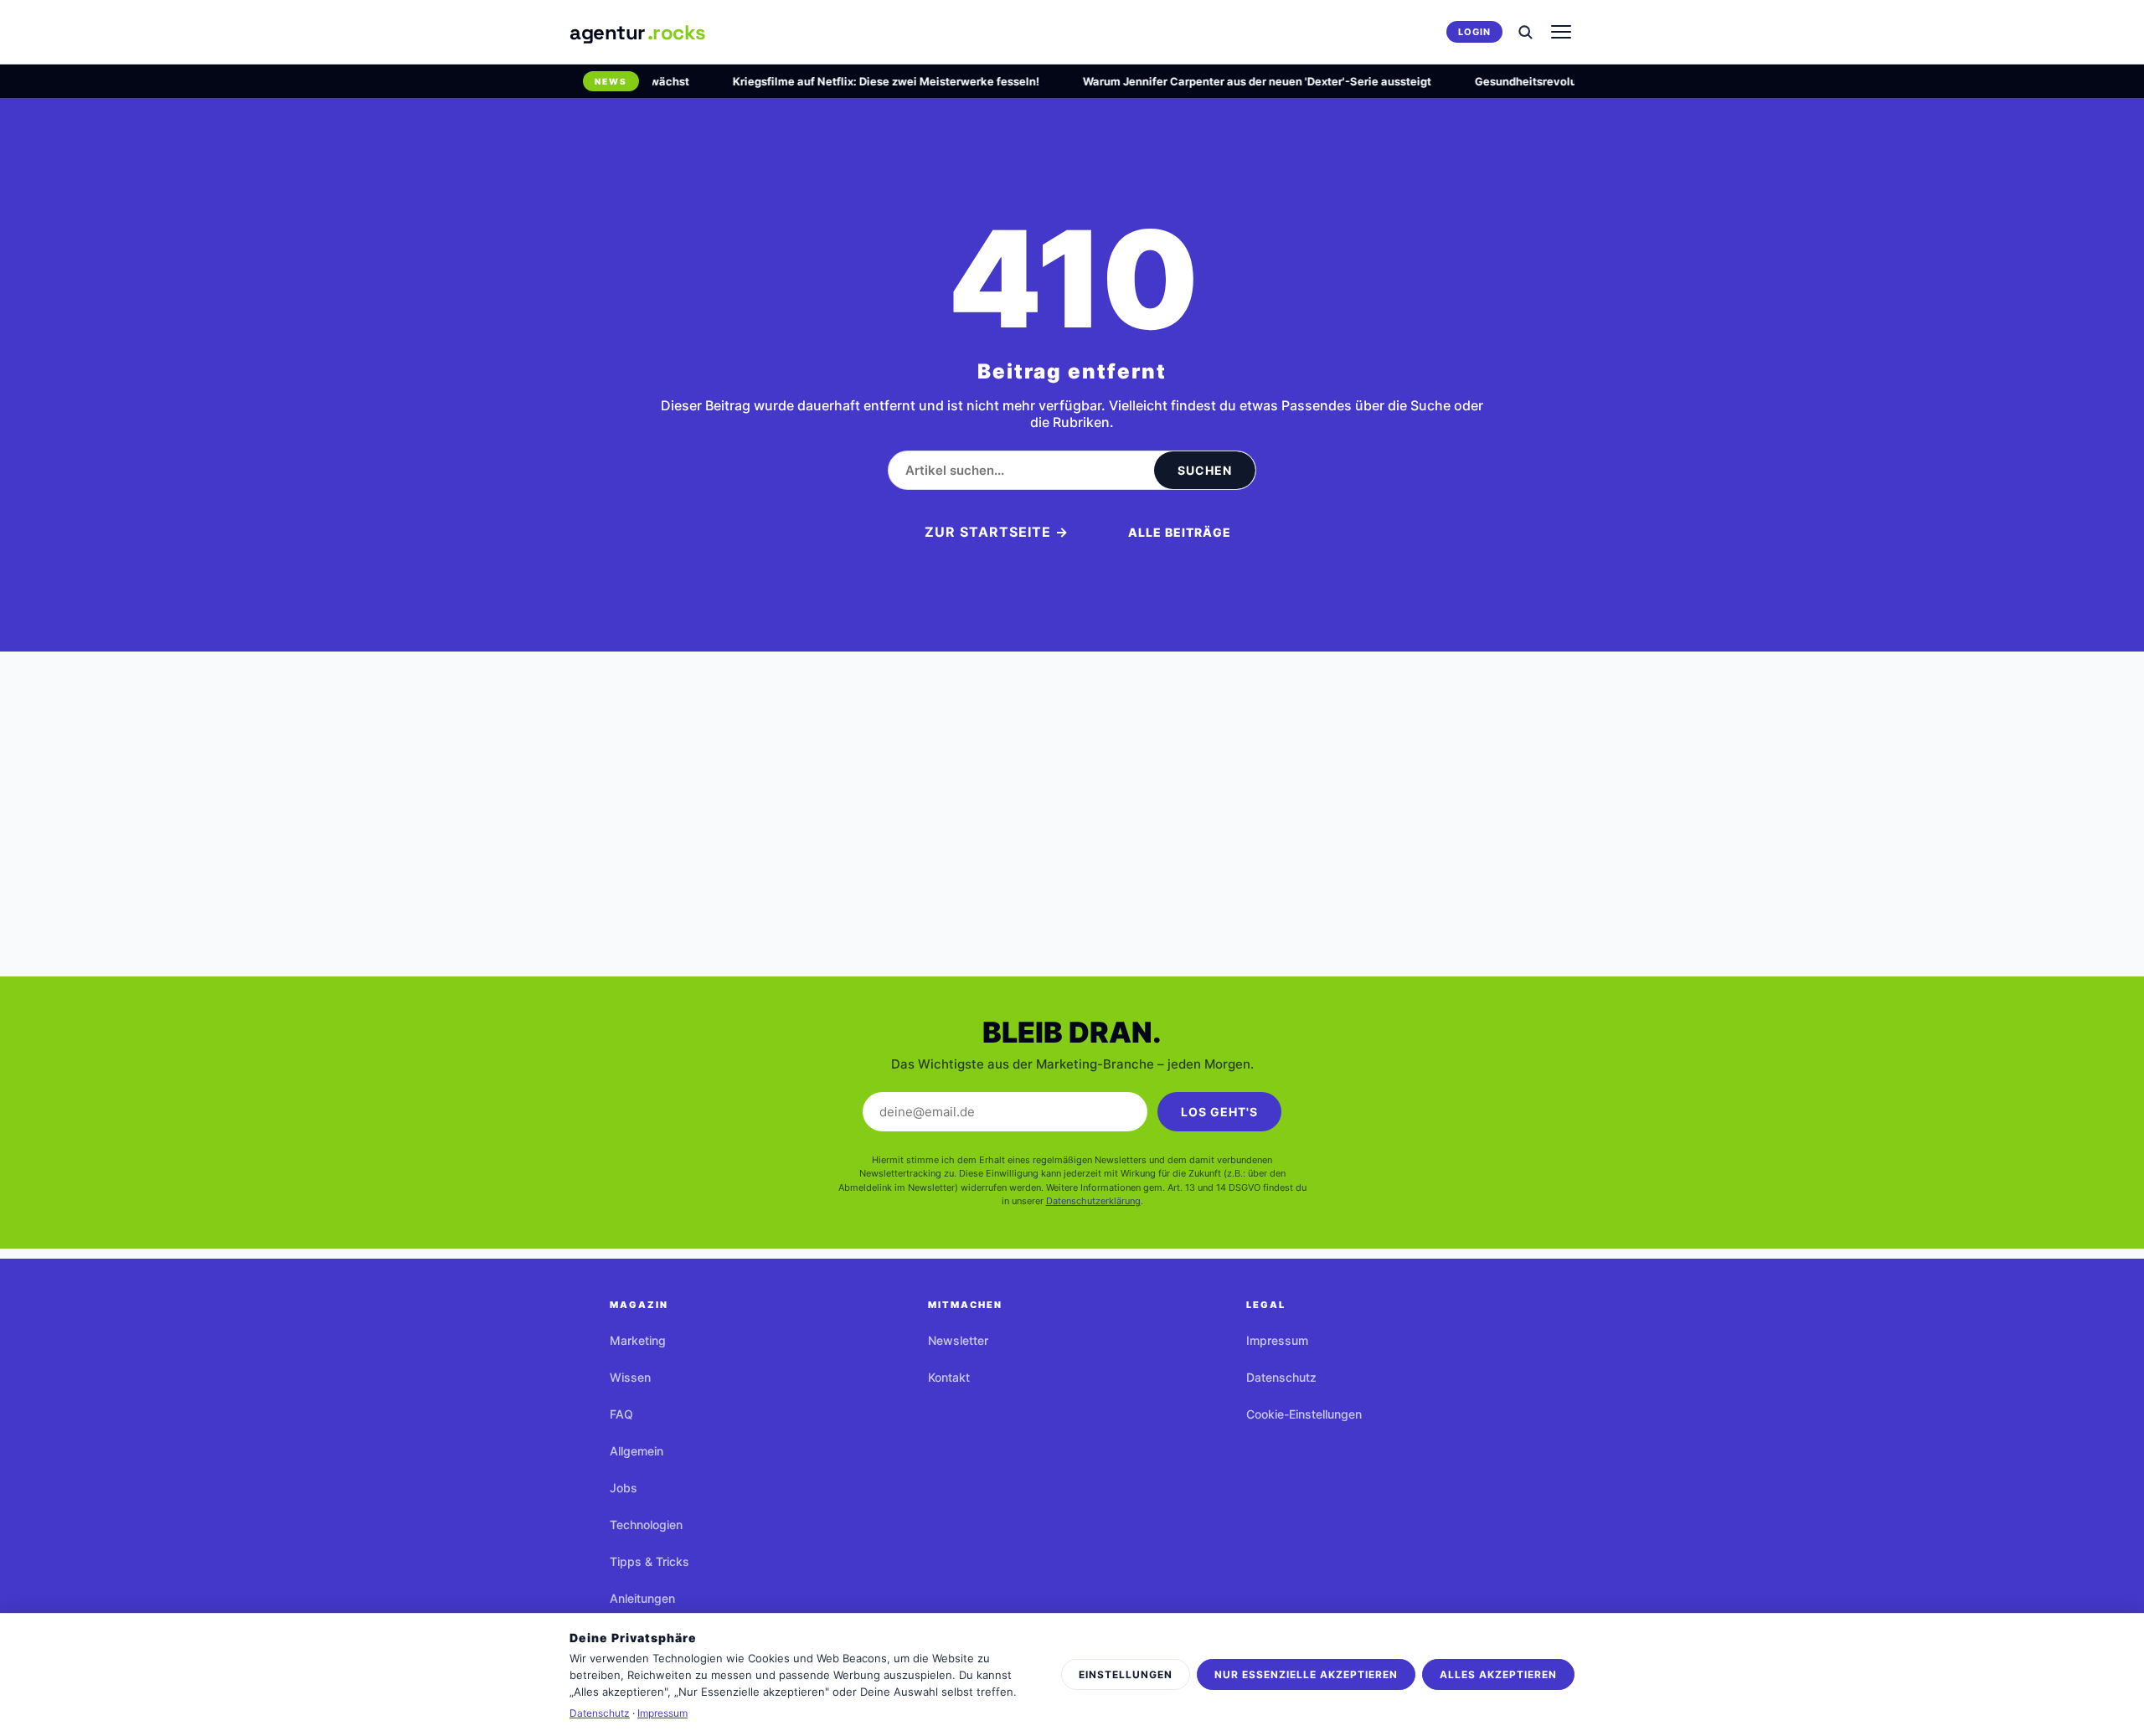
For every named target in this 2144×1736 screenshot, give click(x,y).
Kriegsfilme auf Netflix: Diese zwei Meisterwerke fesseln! (864, 81)
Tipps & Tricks (649, 1561)
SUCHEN (1205, 470)
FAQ (621, 1414)
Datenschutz (1281, 1377)
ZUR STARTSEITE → (997, 532)
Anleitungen (642, 1598)
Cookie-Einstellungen (1304, 1414)
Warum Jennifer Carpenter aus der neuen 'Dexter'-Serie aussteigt (1235, 81)
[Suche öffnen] (1525, 32)
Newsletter (958, 1340)
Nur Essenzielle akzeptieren (1306, 1674)
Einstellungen (1126, 1674)
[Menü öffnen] (1561, 32)
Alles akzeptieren (1498, 1674)
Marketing (638, 1340)
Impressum (1277, 1340)
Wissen (630, 1377)
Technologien (646, 1525)
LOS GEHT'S (1219, 1112)
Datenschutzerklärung (1093, 1201)
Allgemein (636, 1451)
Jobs (624, 1488)
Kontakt (949, 1377)
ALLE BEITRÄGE (1180, 532)
